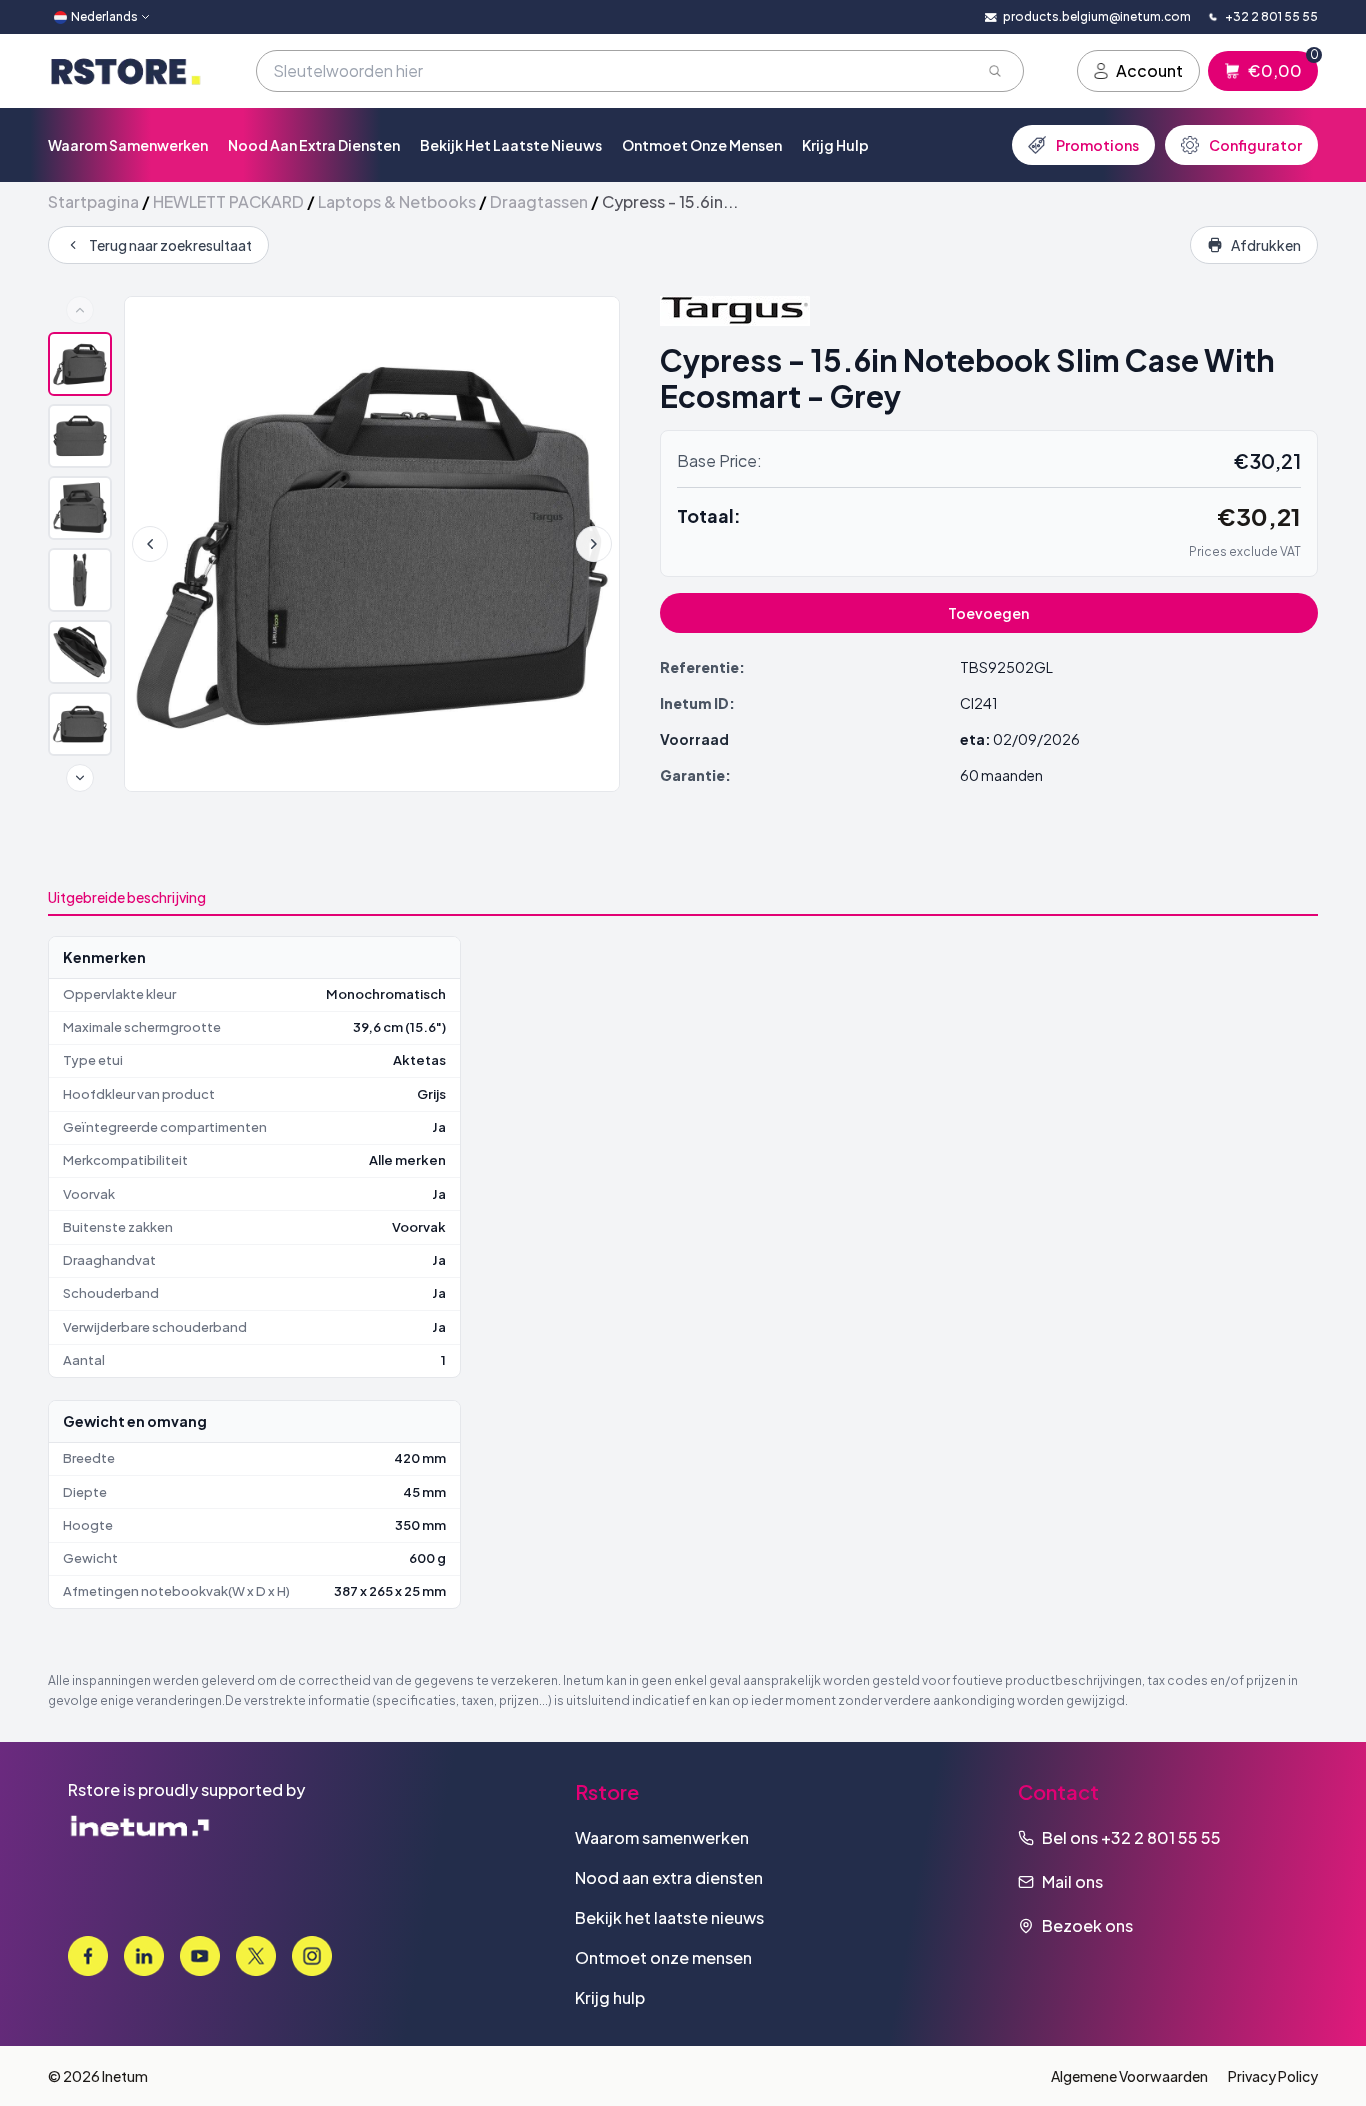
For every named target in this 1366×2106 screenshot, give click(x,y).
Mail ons (1072, 1881)
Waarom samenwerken (128, 145)
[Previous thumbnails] (80, 310)
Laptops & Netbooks (397, 201)
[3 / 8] (80, 508)
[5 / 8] (80, 652)
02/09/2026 (1036, 739)
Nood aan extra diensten (314, 145)
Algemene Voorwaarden (1129, 2076)
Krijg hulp (835, 145)
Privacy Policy (1273, 2076)
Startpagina (93, 201)
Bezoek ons (1087, 1925)
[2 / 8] (80, 436)
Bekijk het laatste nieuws (511, 145)
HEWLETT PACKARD (228, 201)
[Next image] (594, 544)
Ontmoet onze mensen (702, 145)
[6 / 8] (80, 724)
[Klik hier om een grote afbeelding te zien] (372, 544)
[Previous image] (150, 544)
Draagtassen (539, 201)
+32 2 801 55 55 (1161, 1837)
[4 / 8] (80, 580)
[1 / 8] (80, 364)
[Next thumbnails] (80, 778)
